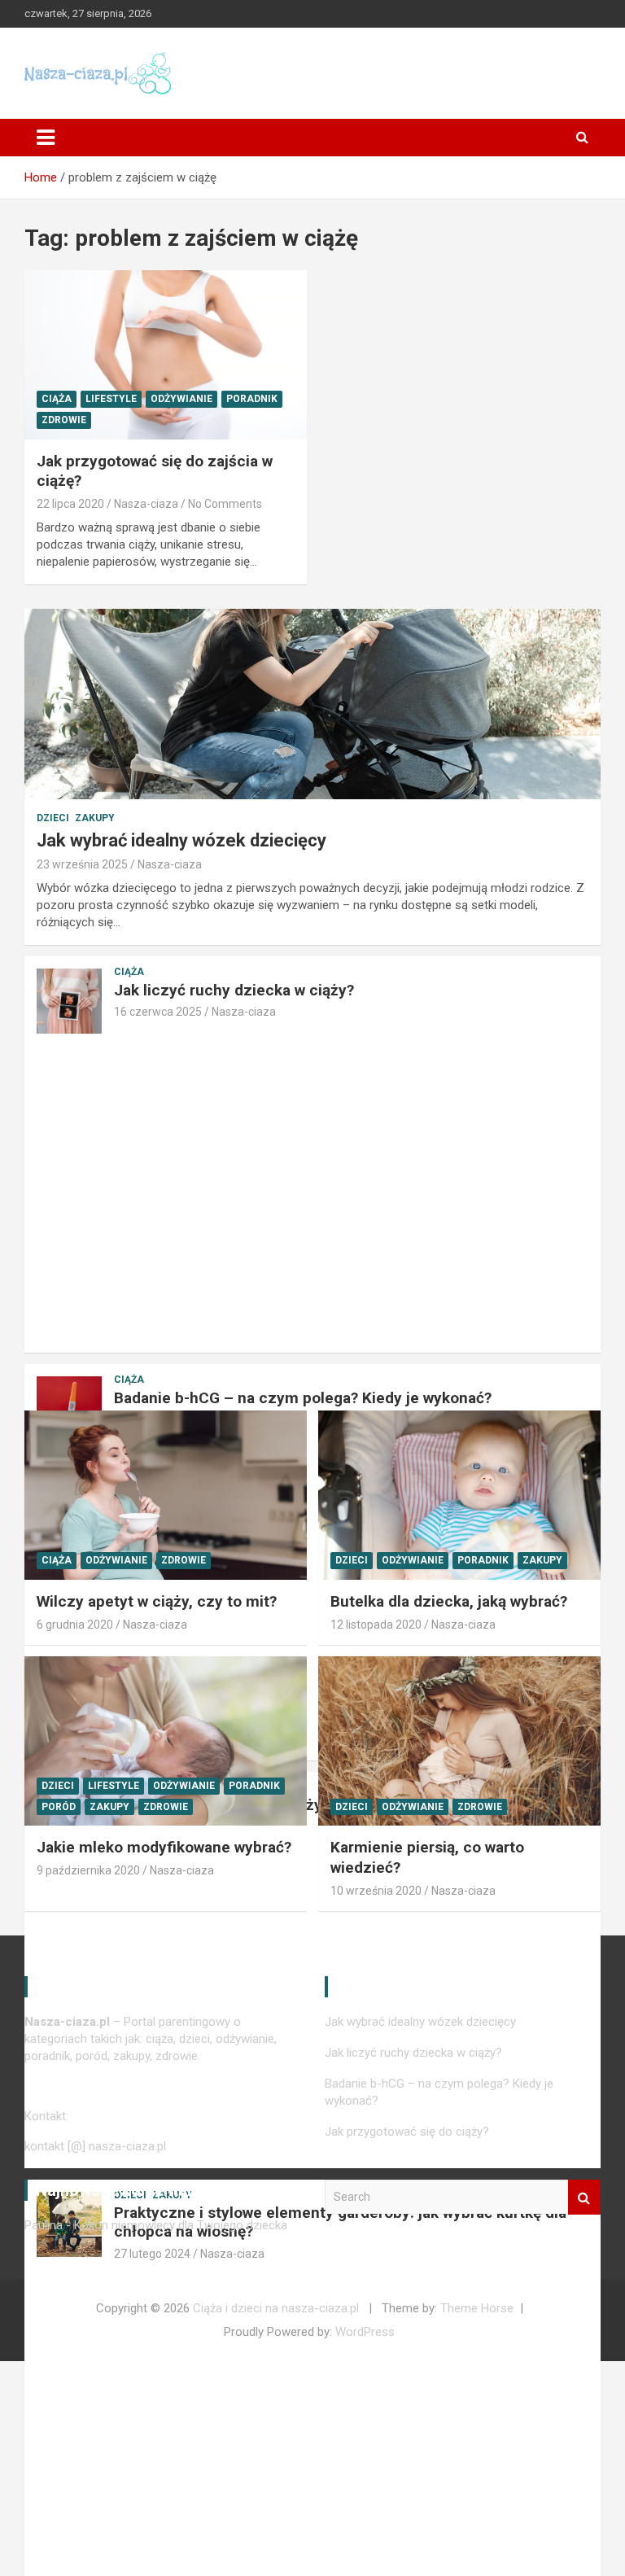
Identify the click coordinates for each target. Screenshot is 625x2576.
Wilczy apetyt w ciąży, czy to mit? (157, 1601)
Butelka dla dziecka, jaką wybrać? (449, 1601)
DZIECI (53, 818)
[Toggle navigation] (46, 138)
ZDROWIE (64, 420)
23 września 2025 (82, 864)
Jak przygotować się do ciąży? (407, 2132)
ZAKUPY (95, 818)
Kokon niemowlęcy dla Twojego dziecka (181, 2225)
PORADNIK (252, 399)
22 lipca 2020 (70, 504)
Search (584, 2197)
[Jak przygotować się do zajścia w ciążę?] (166, 354)
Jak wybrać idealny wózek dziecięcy (181, 840)
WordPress (365, 2332)
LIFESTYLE (111, 399)
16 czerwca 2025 (158, 1012)
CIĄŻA (57, 399)
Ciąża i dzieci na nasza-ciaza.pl (276, 2308)
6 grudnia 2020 (75, 1625)
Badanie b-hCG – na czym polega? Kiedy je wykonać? (303, 1398)
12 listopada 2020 (376, 1625)
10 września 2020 (376, 1891)
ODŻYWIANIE (181, 399)
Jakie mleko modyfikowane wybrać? (164, 1847)
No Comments (225, 504)
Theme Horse (477, 2308)
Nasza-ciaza (146, 504)
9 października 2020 (88, 1870)
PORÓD (59, 1807)
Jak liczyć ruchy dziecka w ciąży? (234, 990)
